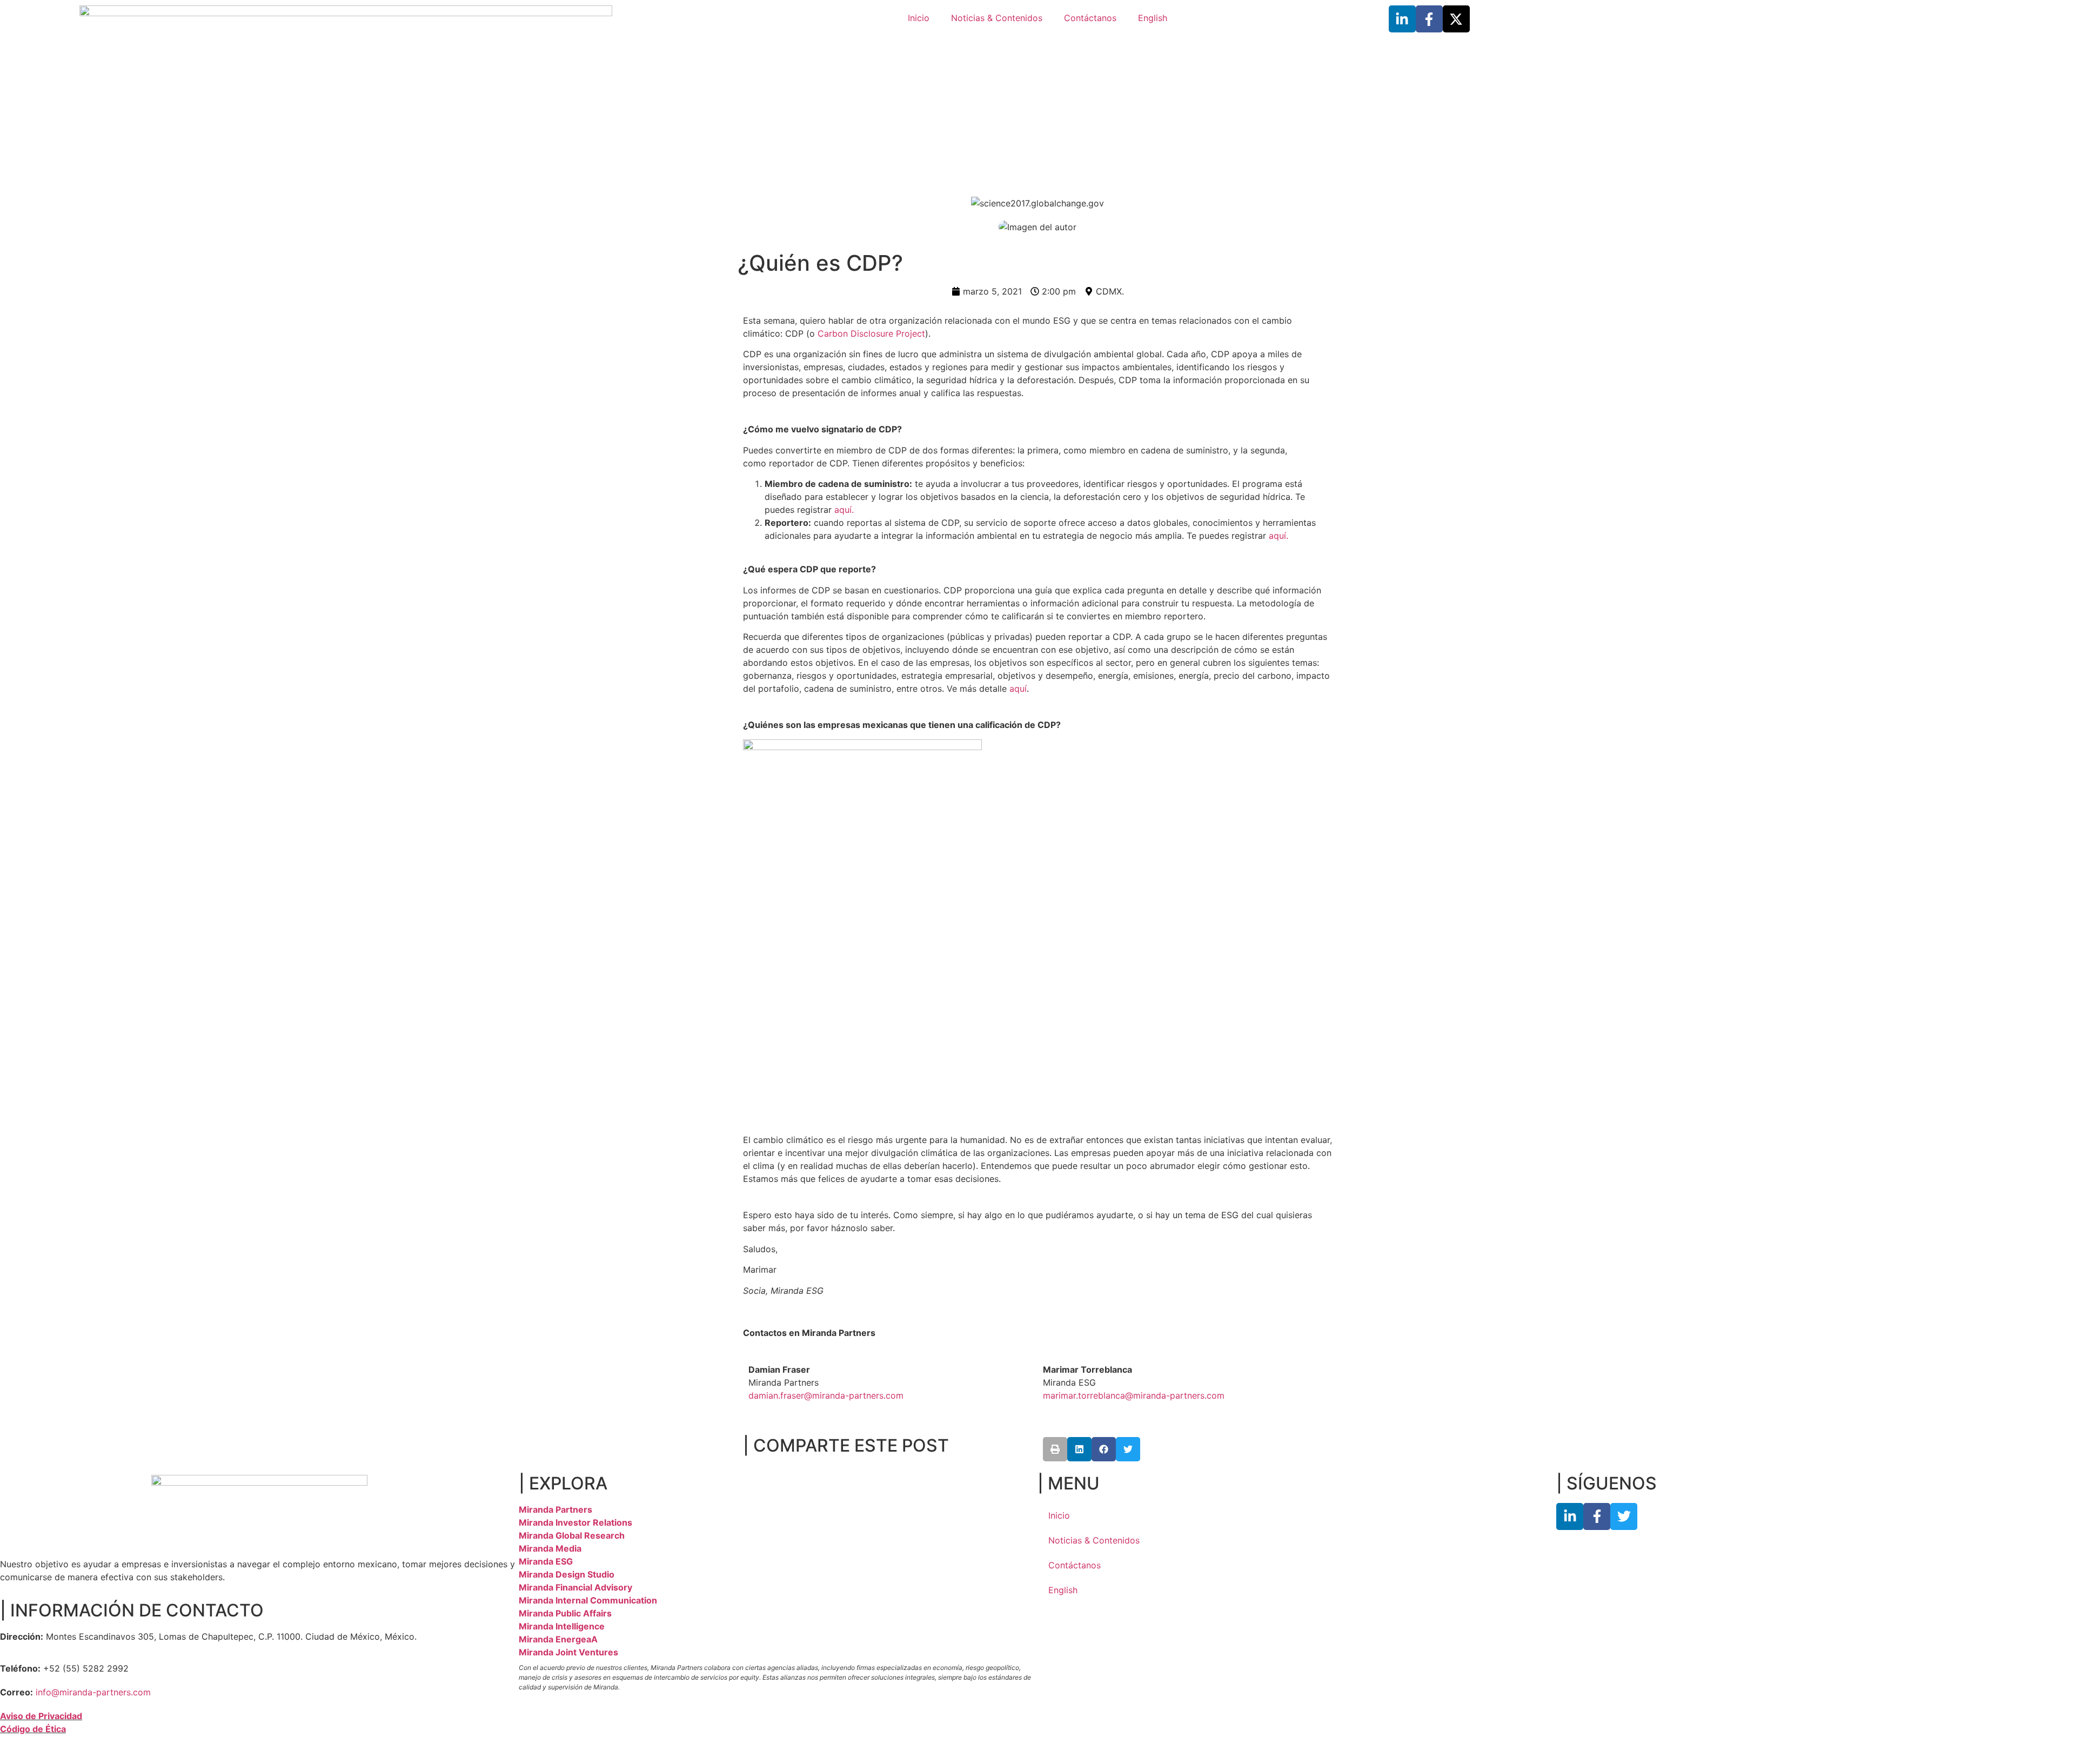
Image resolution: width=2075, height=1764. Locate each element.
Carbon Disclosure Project (871, 333)
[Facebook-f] (1429, 19)
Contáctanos (1090, 18)
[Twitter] (1624, 1516)
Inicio (919, 18)
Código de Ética (33, 1729)
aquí (1018, 689)
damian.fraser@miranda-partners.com (826, 1395)
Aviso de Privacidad (41, 1716)
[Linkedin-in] (1402, 19)
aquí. (844, 510)
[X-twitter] (1456, 19)
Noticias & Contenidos (997, 18)
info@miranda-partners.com (93, 1692)
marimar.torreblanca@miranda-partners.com (1134, 1395)
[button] (1055, 1449)
